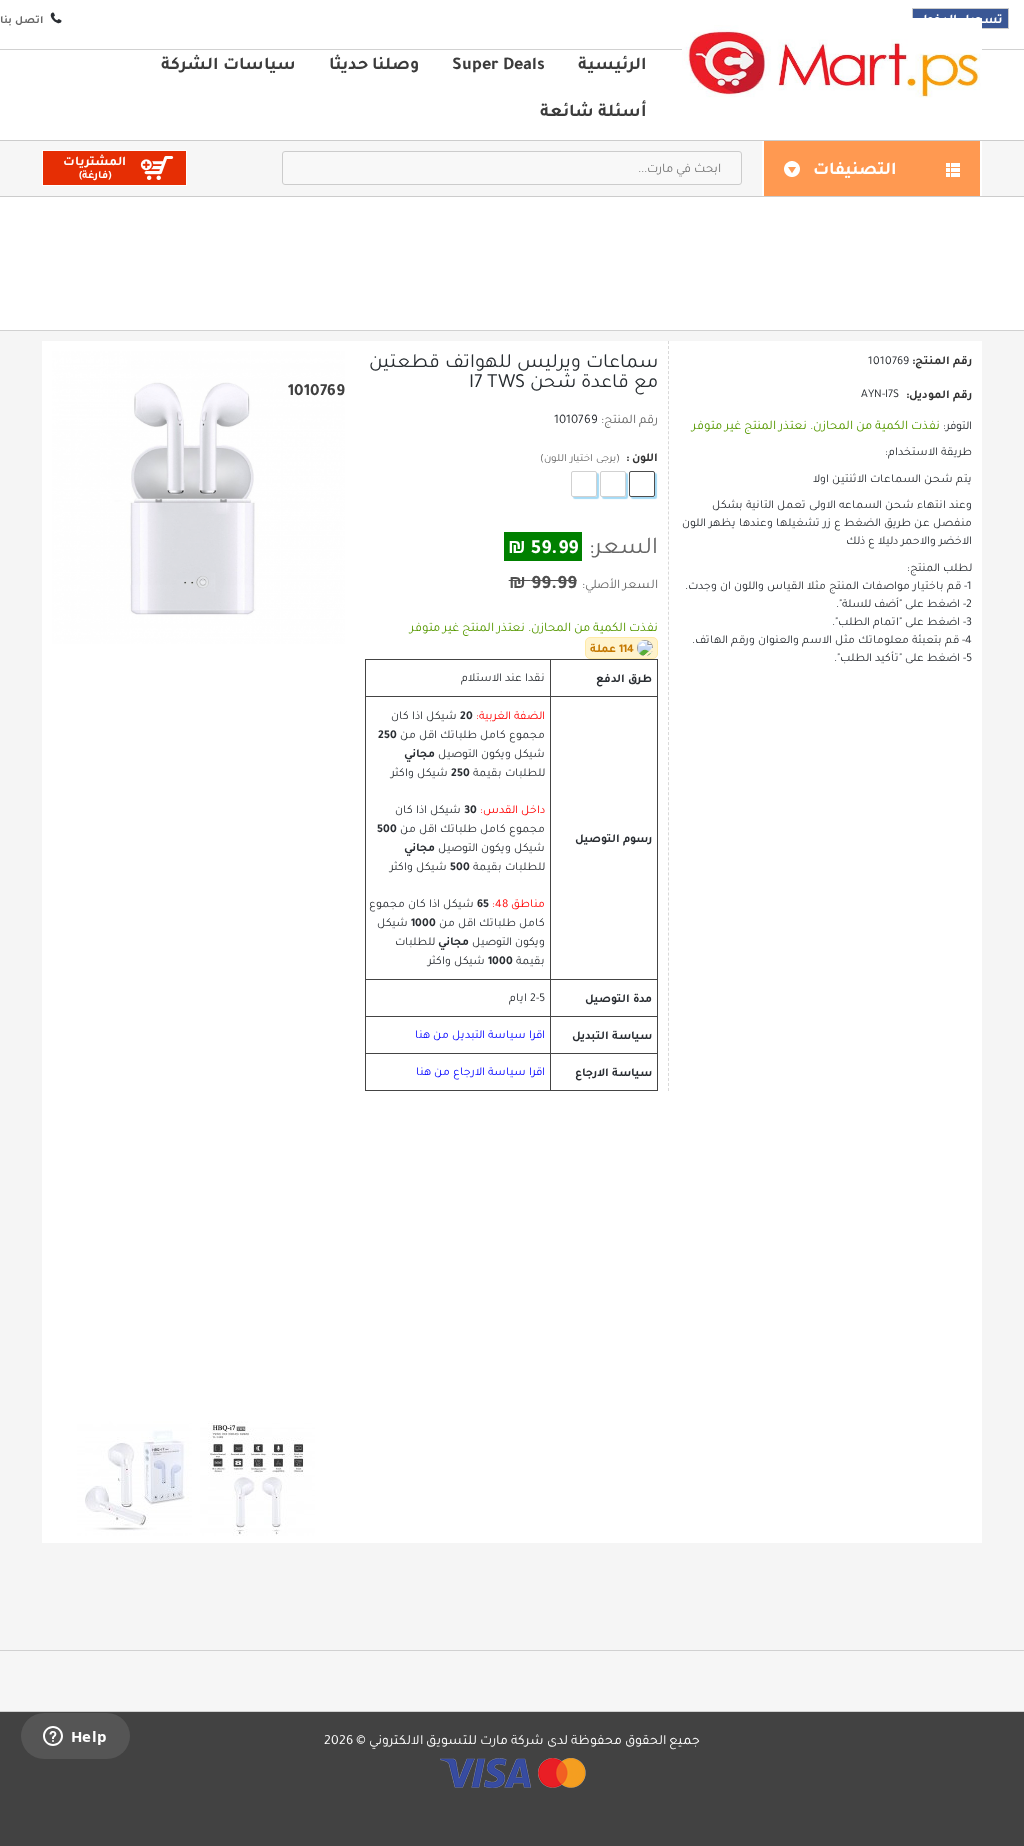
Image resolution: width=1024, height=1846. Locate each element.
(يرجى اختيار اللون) (580, 457)
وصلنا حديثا (374, 63)
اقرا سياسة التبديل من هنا (480, 1034)
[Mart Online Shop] (832, 62)
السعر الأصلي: (620, 584)
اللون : (640, 457)
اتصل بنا (21, 19)
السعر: (623, 546)
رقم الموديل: (939, 394)
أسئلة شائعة (593, 110)
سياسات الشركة (228, 63)
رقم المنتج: (629, 419)
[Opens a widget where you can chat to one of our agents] (75, 1738)
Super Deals (498, 63)
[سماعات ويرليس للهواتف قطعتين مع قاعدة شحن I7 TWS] (134, 1478)
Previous (181, 1392)
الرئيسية (612, 63)
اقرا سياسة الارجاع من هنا (480, 1071)
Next (216, 1393)
